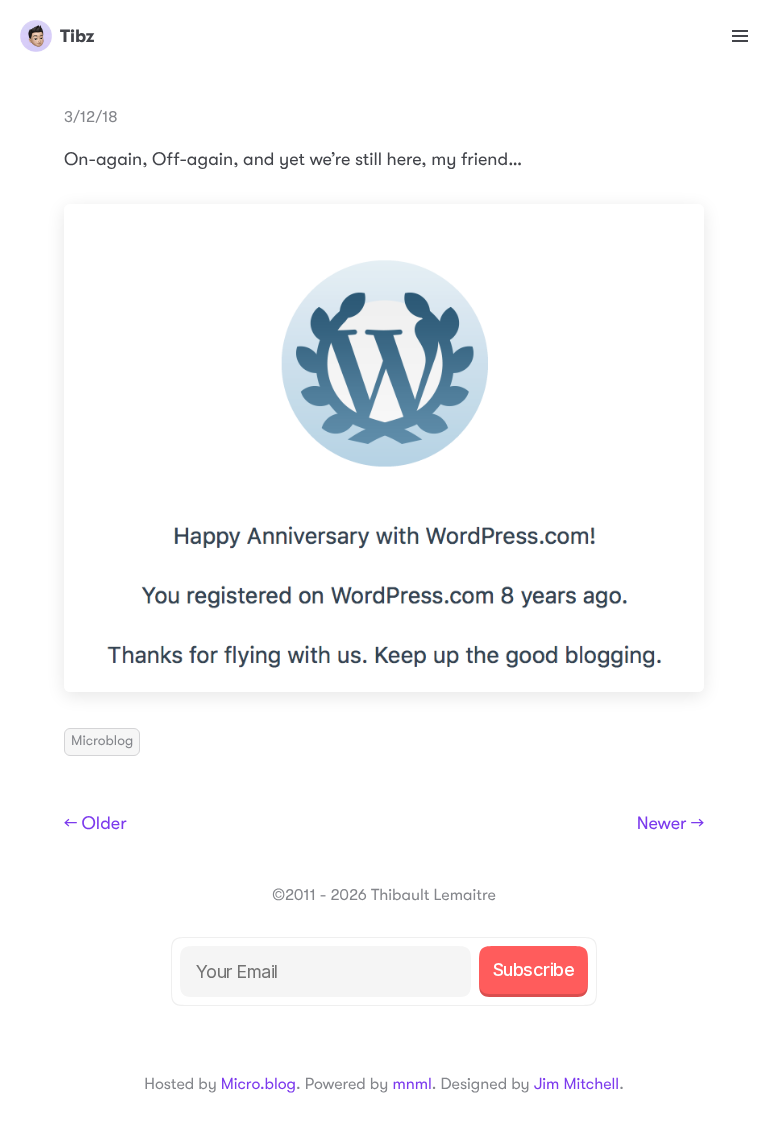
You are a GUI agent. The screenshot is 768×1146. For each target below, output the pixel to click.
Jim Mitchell (576, 1084)
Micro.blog (258, 1084)
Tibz (77, 36)
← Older (95, 824)
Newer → (670, 824)
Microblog (102, 741)
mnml (411, 1084)
